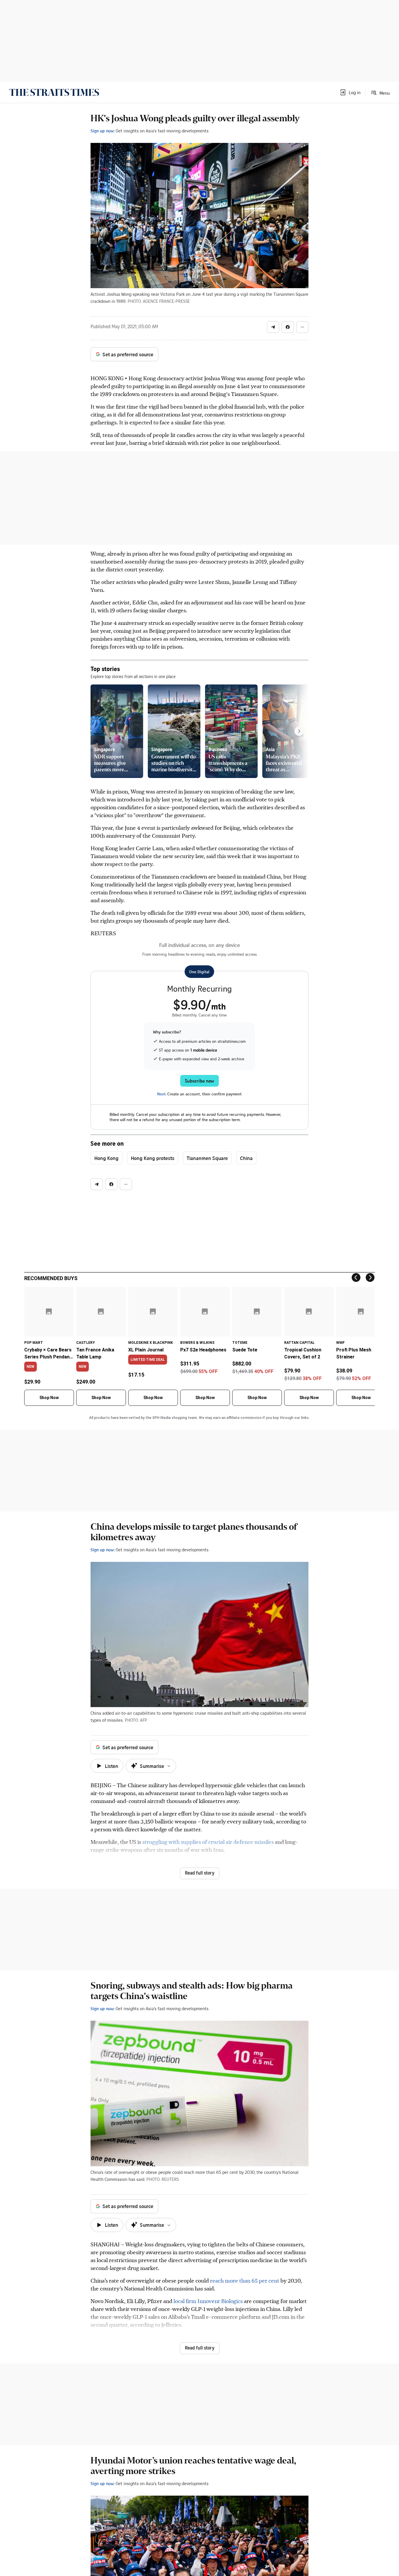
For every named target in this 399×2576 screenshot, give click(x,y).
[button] (350, 92)
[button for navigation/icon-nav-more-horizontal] (302, 327)
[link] (54, 92)
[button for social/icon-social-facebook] (288, 327)
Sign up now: (103, 131)
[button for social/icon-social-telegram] (273, 327)
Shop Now (49, 1398)
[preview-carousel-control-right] (299, 731)
